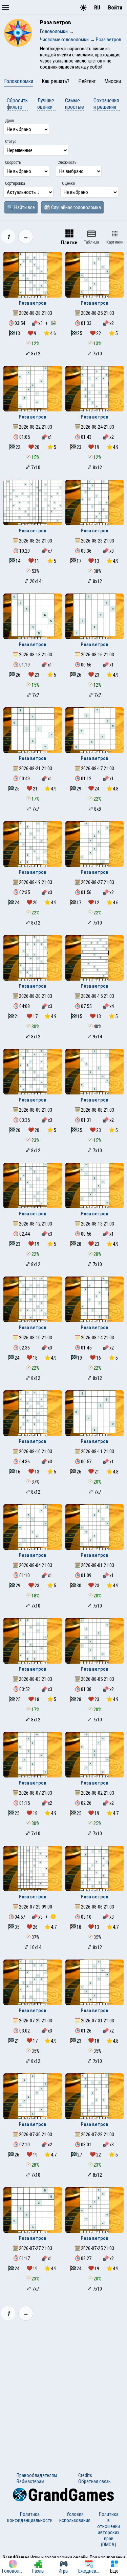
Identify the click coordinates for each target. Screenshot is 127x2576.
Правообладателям (37, 2475)
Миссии (113, 81)
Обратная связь (94, 2481)
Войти (115, 8)
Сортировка (15, 183)
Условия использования (75, 2517)
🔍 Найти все (21, 207)
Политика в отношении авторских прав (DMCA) (109, 2529)
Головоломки (19, 81)
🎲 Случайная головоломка (72, 207)
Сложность (67, 162)
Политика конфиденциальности (30, 2517)
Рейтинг (87, 81)
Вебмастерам (30, 2481)
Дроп (9, 121)
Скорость (13, 162)
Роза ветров (33, 303)
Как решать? (56, 81)
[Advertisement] (63, 2392)
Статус (11, 142)
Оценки (68, 183)
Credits (85, 2475)
